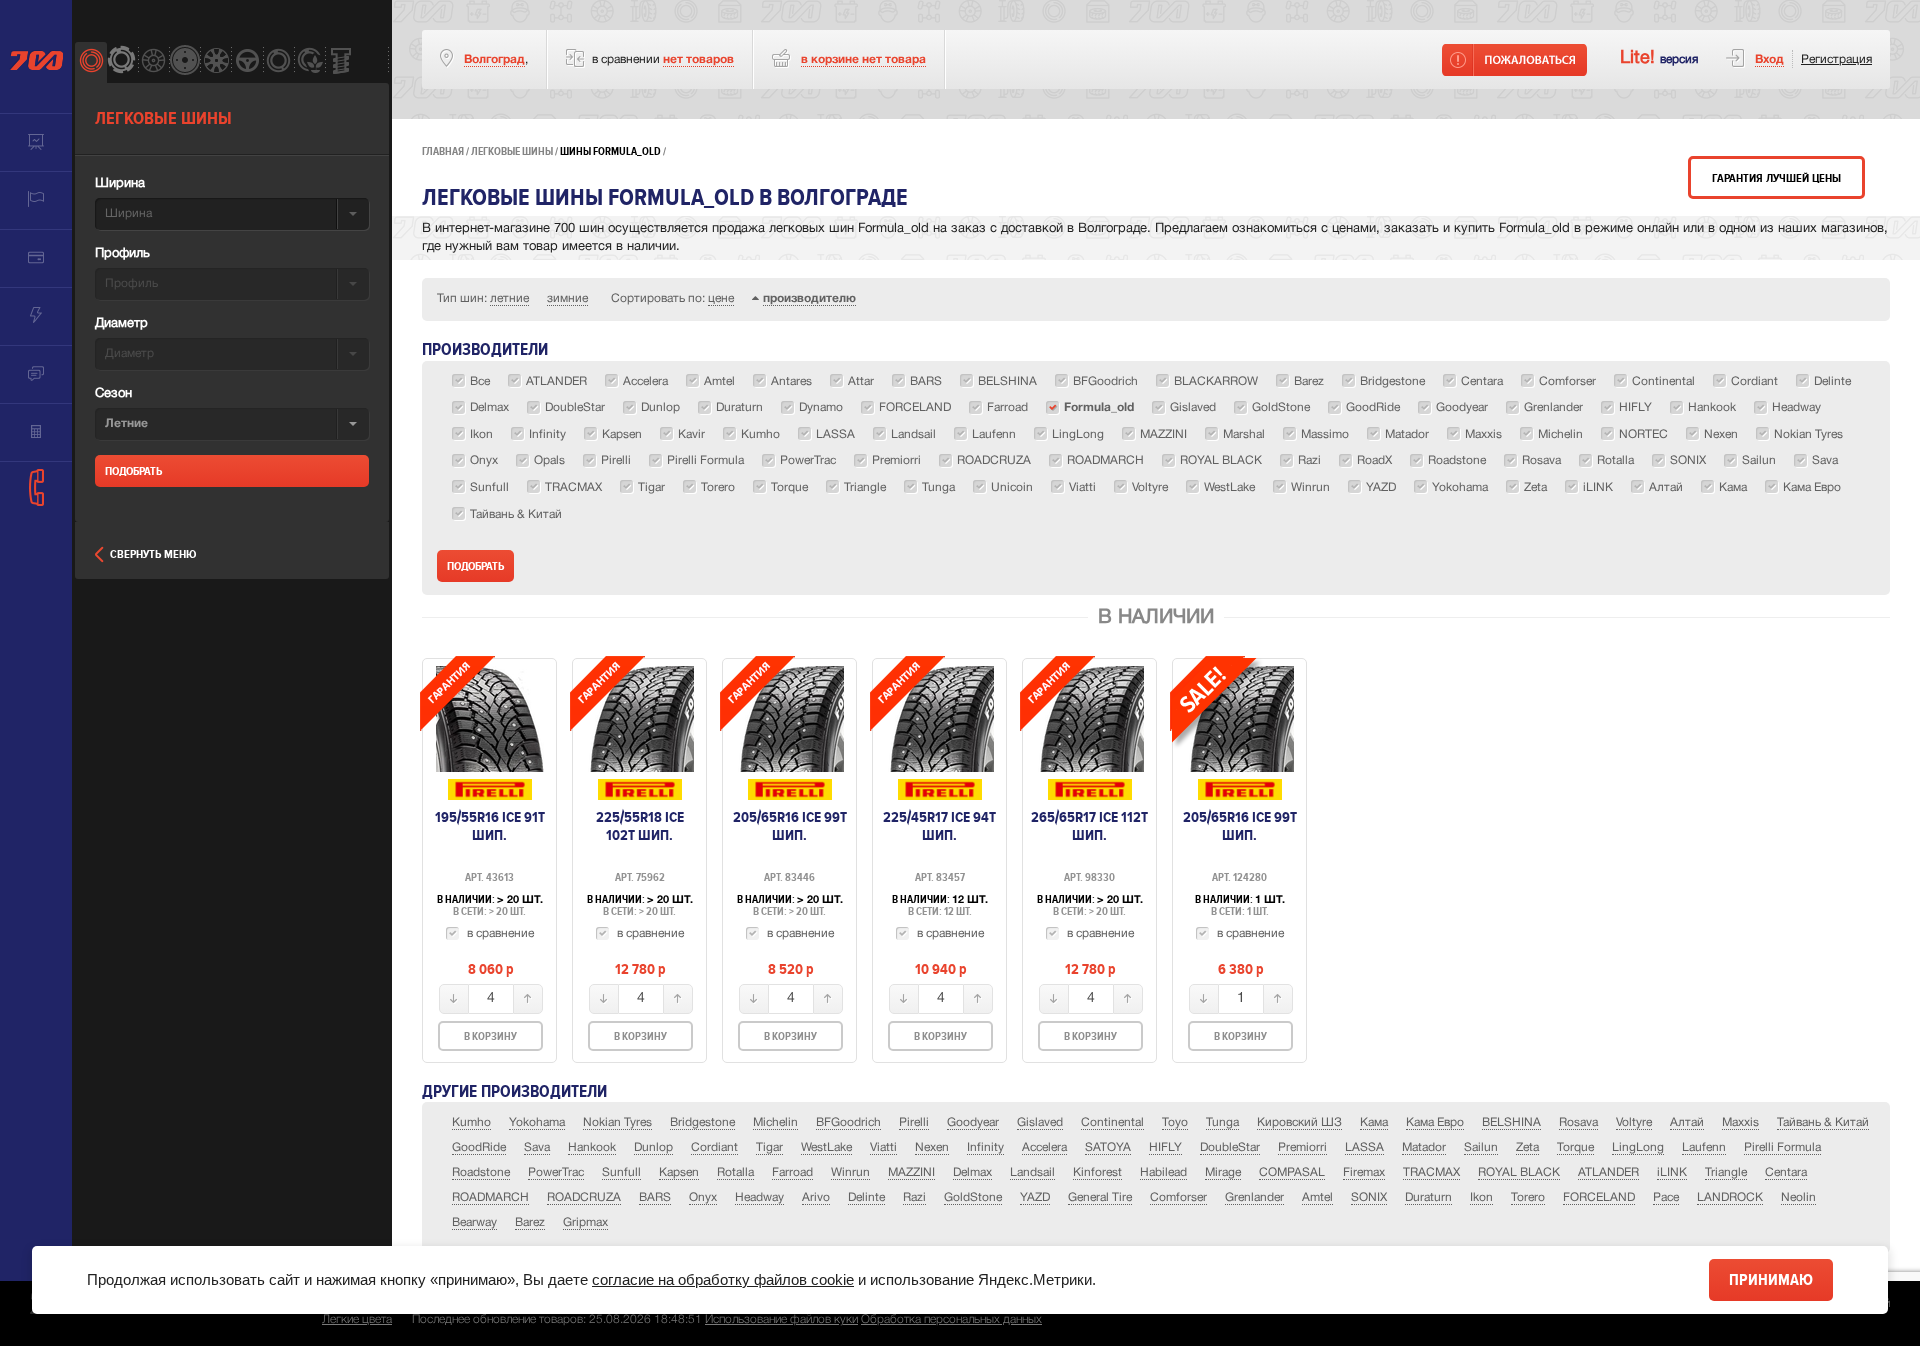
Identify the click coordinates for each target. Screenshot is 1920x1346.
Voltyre (1634, 1122)
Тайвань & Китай (1823, 1122)
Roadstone (481, 1172)
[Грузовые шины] (278, 62)
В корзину (490, 1036)
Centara (1786, 1172)
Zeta (1527, 1147)
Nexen (932, 1147)
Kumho (471, 1122)
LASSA (1364, 1147)
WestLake (826, 1147)
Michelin (775, 1122)
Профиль (122, 254)
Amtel (1317, 1197)
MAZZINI (911, 1172)
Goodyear (973, 1122)
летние (509, 298)
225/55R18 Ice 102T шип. (640, 826)
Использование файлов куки (781, 1319)
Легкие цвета (357, 1319)
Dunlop (653, 1147)
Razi (914, 1197)
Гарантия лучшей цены (1776, 178)
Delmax (972, 1172)
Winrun (850, 1172)
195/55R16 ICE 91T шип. (490, 826)
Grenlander (1254, 1197)
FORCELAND (1599, 1197)
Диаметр (121, 324)
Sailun (1481, 1147)
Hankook (592, 1147)
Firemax (1364, 1172)
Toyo (1175, 1122)
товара (863, 59)
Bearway (474, 1222)
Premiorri (1302, 1147)
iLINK (1672, 1172)
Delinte (866, 1197)
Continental (1112, 1122)
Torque (1575, 1147)
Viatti (883, 1147)
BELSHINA (1511, 1122)
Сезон (113, 394)
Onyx (703, 1197)
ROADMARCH (490, 1197)
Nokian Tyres (617, 1122)
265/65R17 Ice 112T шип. (1089, 826)
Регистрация (1836, 59)
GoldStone (973, 1197)
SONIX (1369, 1197)
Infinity (985, 1147)
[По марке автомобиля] (246, 62)
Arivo (816, 1197)
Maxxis (1740, 1122)
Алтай (1687, 1122)
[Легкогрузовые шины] (121, 62)
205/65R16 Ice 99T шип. (790, 826)
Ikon (1481, 1197)
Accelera (1044, 1147)
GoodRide (479, 1147)
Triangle (1726, 1172)
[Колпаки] (215, 62)
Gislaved (1040, 1122)
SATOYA (1108, 1147)
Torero (1528, 1197)
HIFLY (1165, 1147)
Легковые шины (512, 151)
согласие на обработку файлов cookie (723, 1279)
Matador (1424, 1147)
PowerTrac (556, 1172)
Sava (537, 1147)
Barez (530, 1222)
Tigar (769, 1147)
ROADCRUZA (584, 1197)
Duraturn (1428, 1197)
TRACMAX (1431, 1172)
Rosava (1578, 1122)
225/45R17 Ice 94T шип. (939, 826)
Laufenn (1704, 1147)
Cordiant (714, 1147)
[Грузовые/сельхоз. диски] (184, 62)
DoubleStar (1230, 1147)
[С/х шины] (309, 62)
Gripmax (585, 1222)
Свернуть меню (153, 554)
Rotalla (735, 1172)
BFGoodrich (848, 1122)
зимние (567, 298)
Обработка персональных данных (951, 1319)
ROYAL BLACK (1519, 1172)
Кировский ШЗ (1299, 1122)
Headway (759, 1197)
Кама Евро (1435, 1122)
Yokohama (537, 1122)
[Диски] (153, 62)
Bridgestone (702, 1122)
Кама (1374, 1122)
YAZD (1035, 1197)
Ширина (120, 184)
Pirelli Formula (1782, 1147)
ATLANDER (1608, 1172)
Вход (1769, 59)
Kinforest (1097, 1172)
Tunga (1222, 1122)
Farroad (792, 1172)
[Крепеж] (340, 62)
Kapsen (679, 1172)
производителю (809, 298)
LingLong (1638, 1147)
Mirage (1223, 1172)
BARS (655, 1197)
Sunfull (621, 1172)
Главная (443, 151)
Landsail (1032, 1172)
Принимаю (1771, 1280)
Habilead (1163, 1172)
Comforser (1178, 1197)
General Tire (1100, 1197)
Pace (1666, 1197)
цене (721, 298)
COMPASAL (1292, 1172)
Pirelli (914, 1122)
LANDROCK (1730, 1197)
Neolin (1798, 1197)
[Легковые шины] (90, 62)
